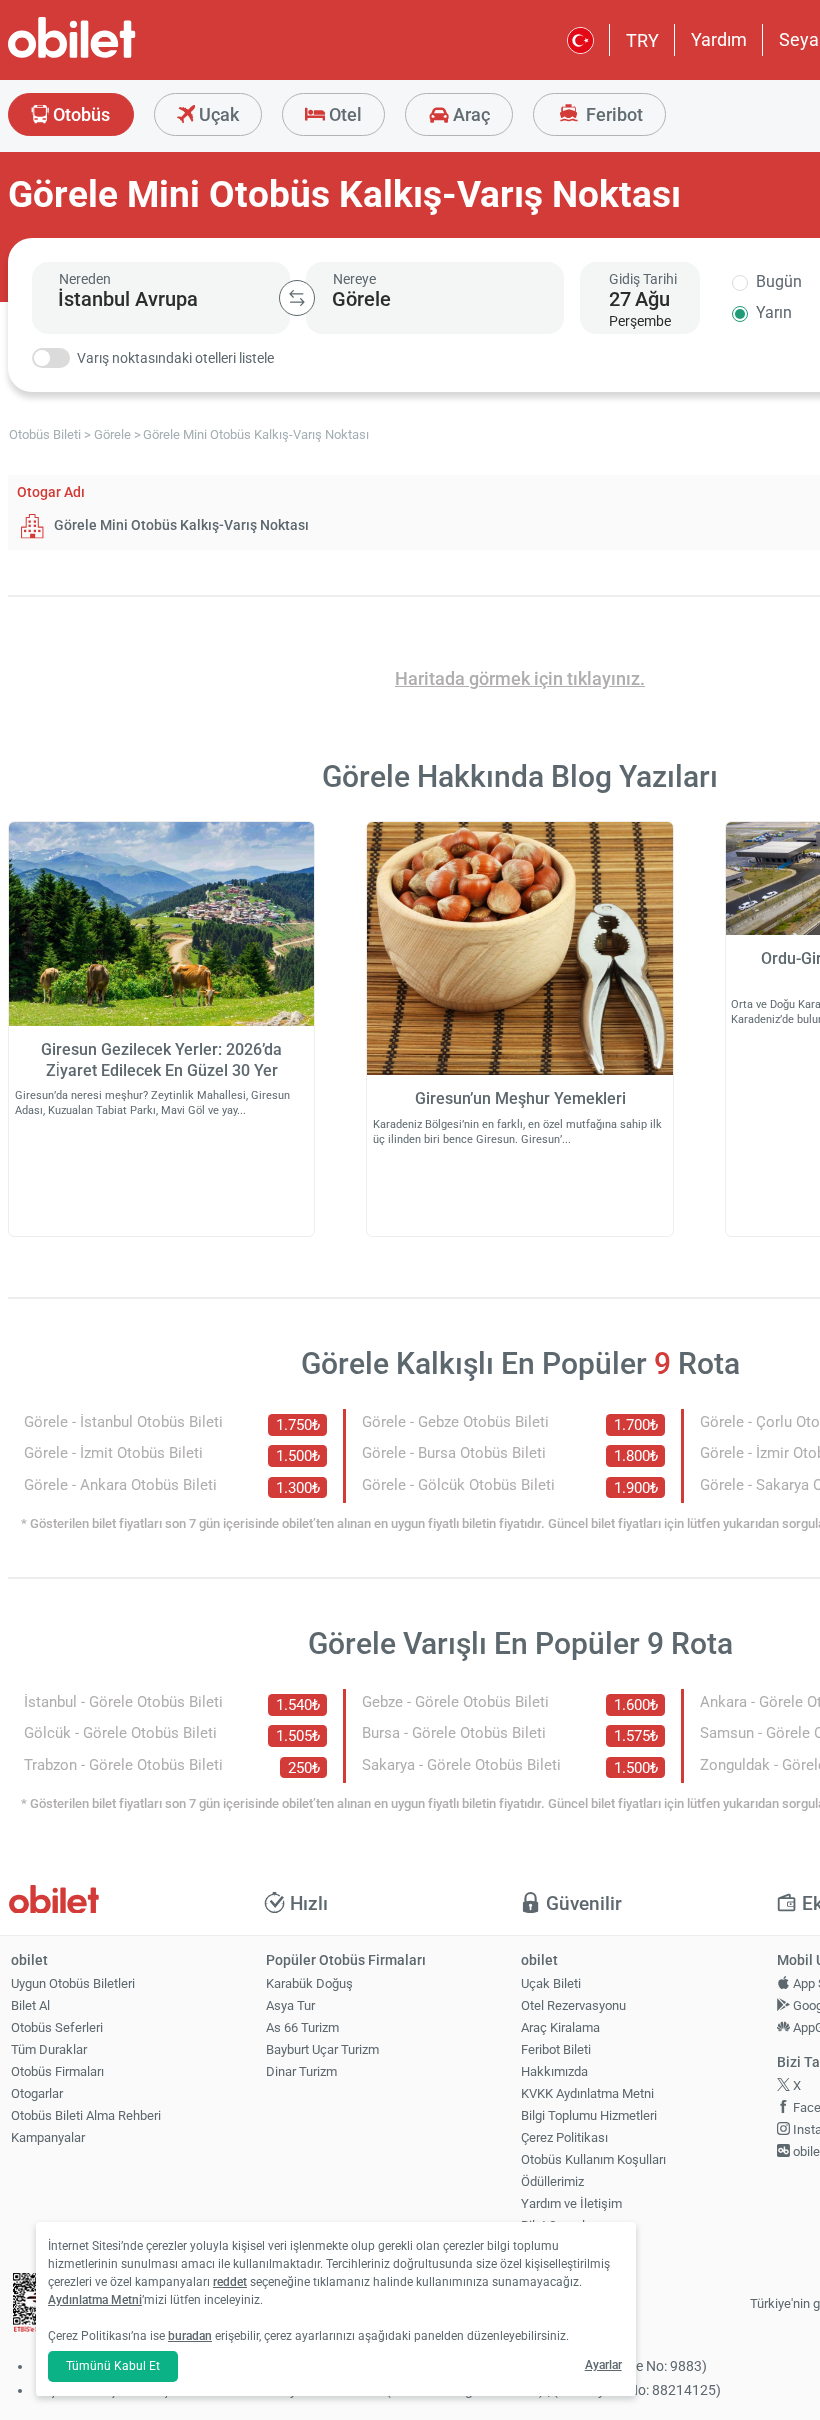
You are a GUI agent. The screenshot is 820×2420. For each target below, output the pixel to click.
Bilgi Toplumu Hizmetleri (589, 2115)
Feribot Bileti (556, 2049)
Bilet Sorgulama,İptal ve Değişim (567, 2234)
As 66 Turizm (302, 2027)
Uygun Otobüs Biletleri (73, 1983)
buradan (190, 2336)
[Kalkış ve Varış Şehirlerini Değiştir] (297, 298)
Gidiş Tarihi (643, 279)
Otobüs (79, 114)
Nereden (85, 279)
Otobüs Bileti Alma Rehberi (86, 2115)
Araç (469, 114)
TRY (642, 40)
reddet (230, 2282)
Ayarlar (603, 2365)
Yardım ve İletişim (571, 2203)
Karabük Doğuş (309, 1983)
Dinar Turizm (301, 2071)
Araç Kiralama (560, 2027)
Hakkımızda (554, 2071)
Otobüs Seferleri (57, 2027)
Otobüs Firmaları (57, 2071)
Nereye (354, 279)
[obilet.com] (120, 55)
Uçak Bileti (551, 1983)
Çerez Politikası (564, 2137)
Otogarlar (37, 2093)
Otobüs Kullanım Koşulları (593, 2159)
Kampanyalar (48, 2137)
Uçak (217, 114)
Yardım (719, 39)
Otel (343, 114)
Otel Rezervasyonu (573, 2005)
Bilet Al (30, 2005)
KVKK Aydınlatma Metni (587, 2093)
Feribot (612, 114)
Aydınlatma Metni (95, 2300)
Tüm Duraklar (49, 2049)
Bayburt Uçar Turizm (322, 2049)
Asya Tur (290, 2005)
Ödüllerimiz (552, 2181)
